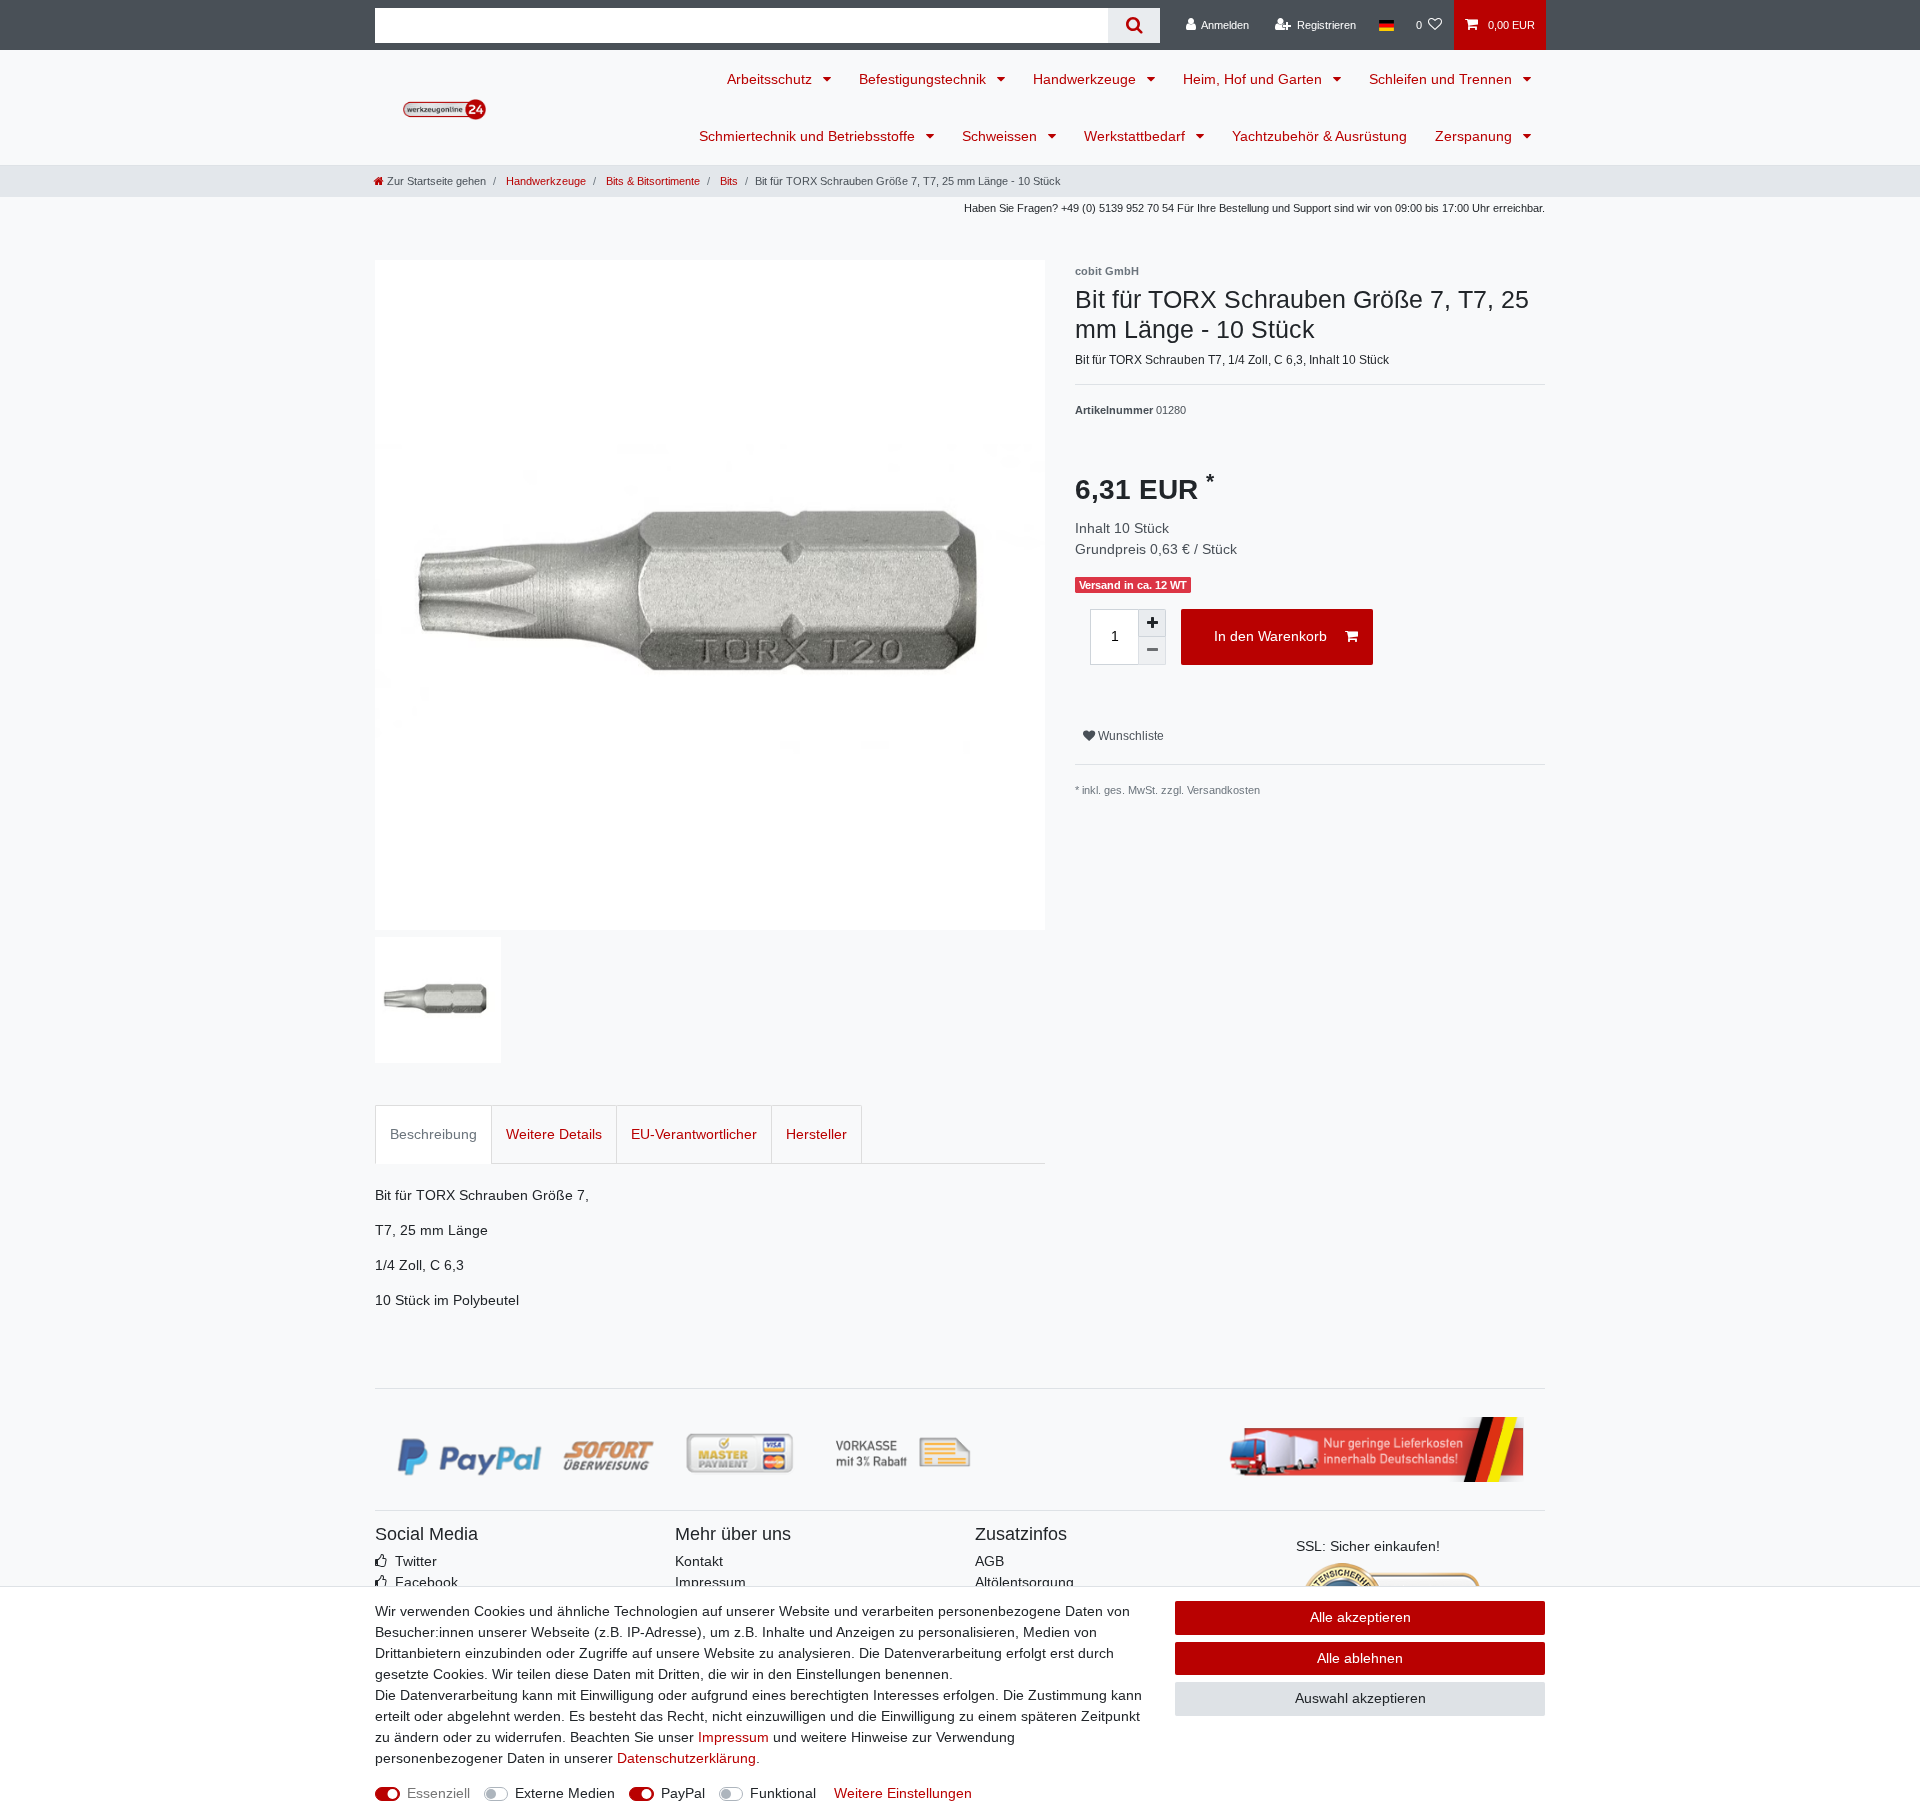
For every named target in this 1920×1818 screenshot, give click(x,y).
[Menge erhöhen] (1152, 623)
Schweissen (1001, 136)
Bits (727, 181)
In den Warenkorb (1270, 636)
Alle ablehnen (1360, 1658)
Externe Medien (565, 1793)
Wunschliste (1129, 736)
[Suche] (1133, 25)
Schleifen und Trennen (1442, 79)
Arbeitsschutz (771, 79)
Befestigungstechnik (924, 79)
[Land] (1385, 25)
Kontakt (699, 1561)
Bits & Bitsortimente (651, 181)
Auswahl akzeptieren (1360, 1698)
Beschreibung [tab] (433, 1134)
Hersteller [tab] (816, 1134)
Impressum (710, 1582)
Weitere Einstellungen (903, 1793)
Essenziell (438, 1793)
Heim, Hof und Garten (1254, 79)
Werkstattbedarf (1136, 136)
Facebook (426, 1582)
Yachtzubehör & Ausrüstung (1319, 136)
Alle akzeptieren (1360, 1617)
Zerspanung (1475, 136)
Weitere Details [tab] (554, 1134)
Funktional (783, 1793)
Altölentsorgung (1024, 1582)
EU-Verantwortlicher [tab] (694, 1134)
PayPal (683, 1793)
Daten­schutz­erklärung (686, 1758)
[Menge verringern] (1152, 651)
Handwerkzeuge (1086, 79)
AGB (989, 1561)
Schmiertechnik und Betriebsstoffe (809, 136)
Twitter (416, 1561)
